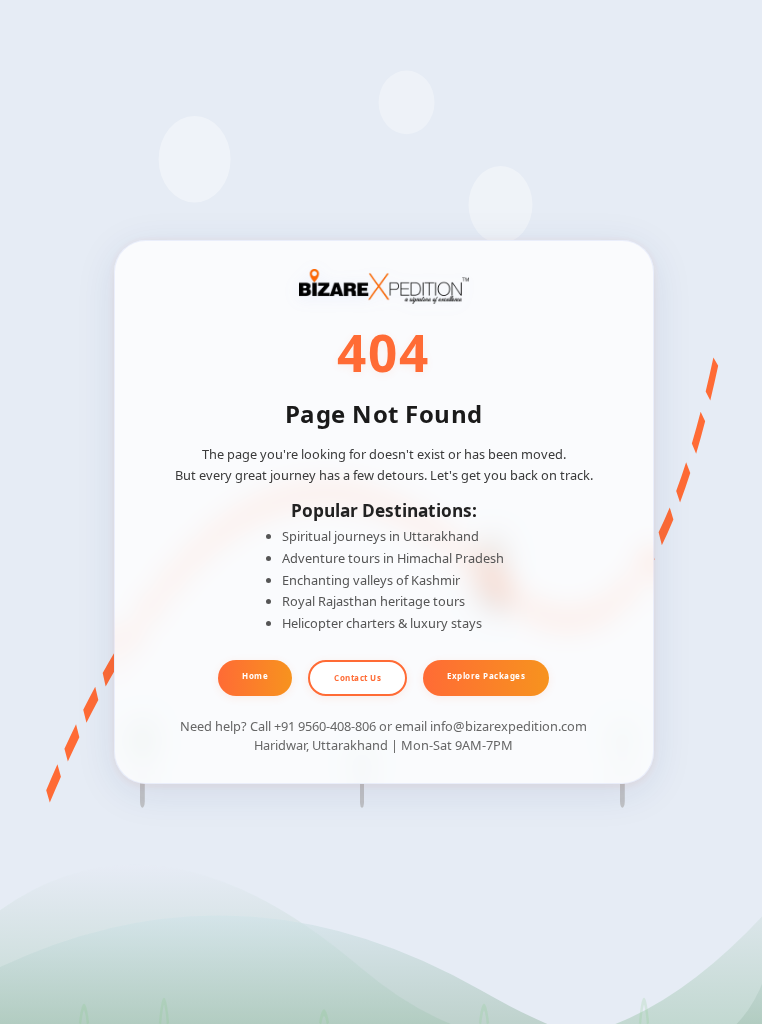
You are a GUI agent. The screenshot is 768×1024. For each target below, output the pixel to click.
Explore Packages (486, 675)
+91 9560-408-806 (325, 726)
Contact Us (357, 677)
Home (255, 675)
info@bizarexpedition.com (508, 726)
